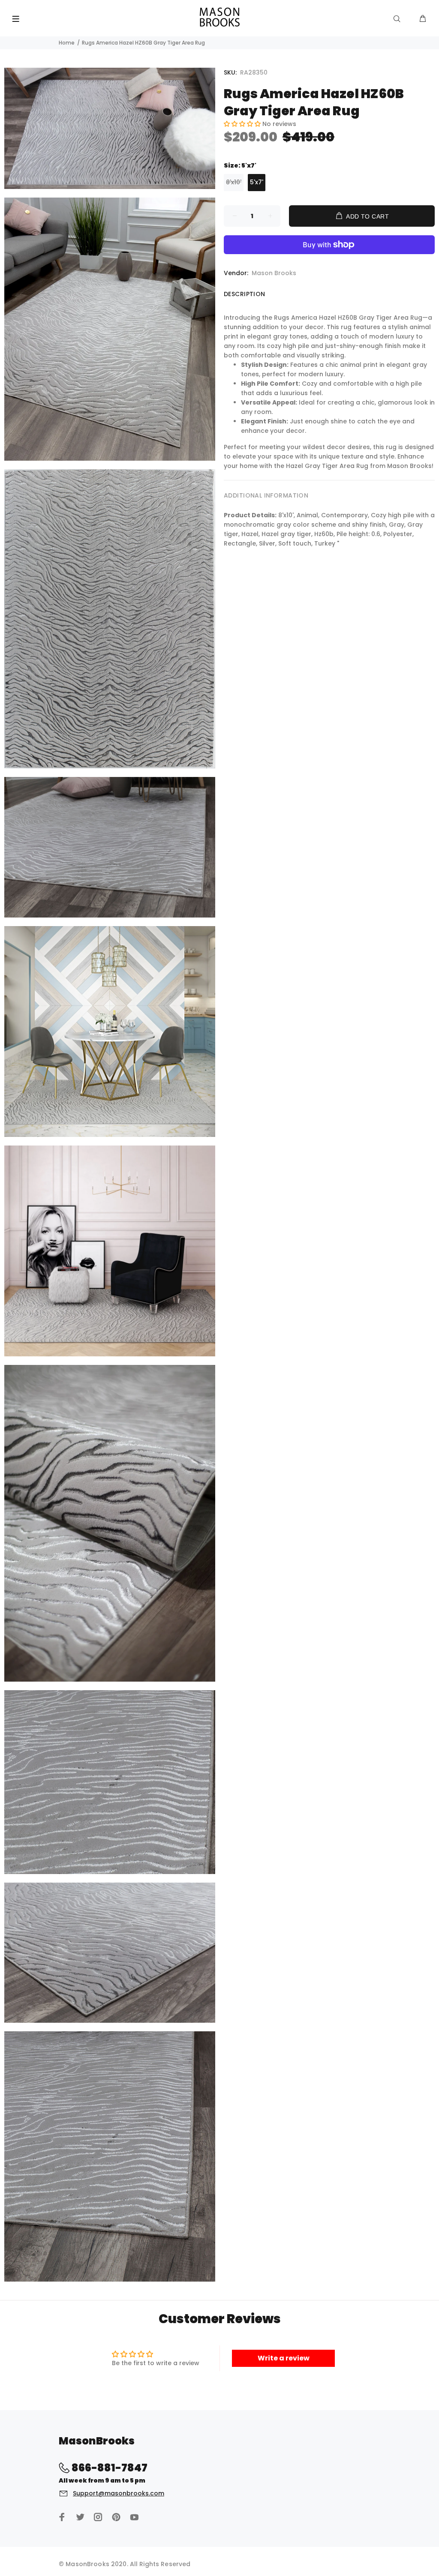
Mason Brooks (274, 273)
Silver (267, 543)
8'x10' (234, 182)
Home (67, 43)
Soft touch (295, 543)
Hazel (250, 534)
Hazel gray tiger (286, 534)
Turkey (325, 543)
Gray (397, 525)
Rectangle (240, 543)
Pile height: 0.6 (358, 534)
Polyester (398, 534)
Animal (307, 515)
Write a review (284, 2358)
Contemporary (344, 515)
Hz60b (324, 534)
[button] (242, 124)
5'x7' (257, 182)
